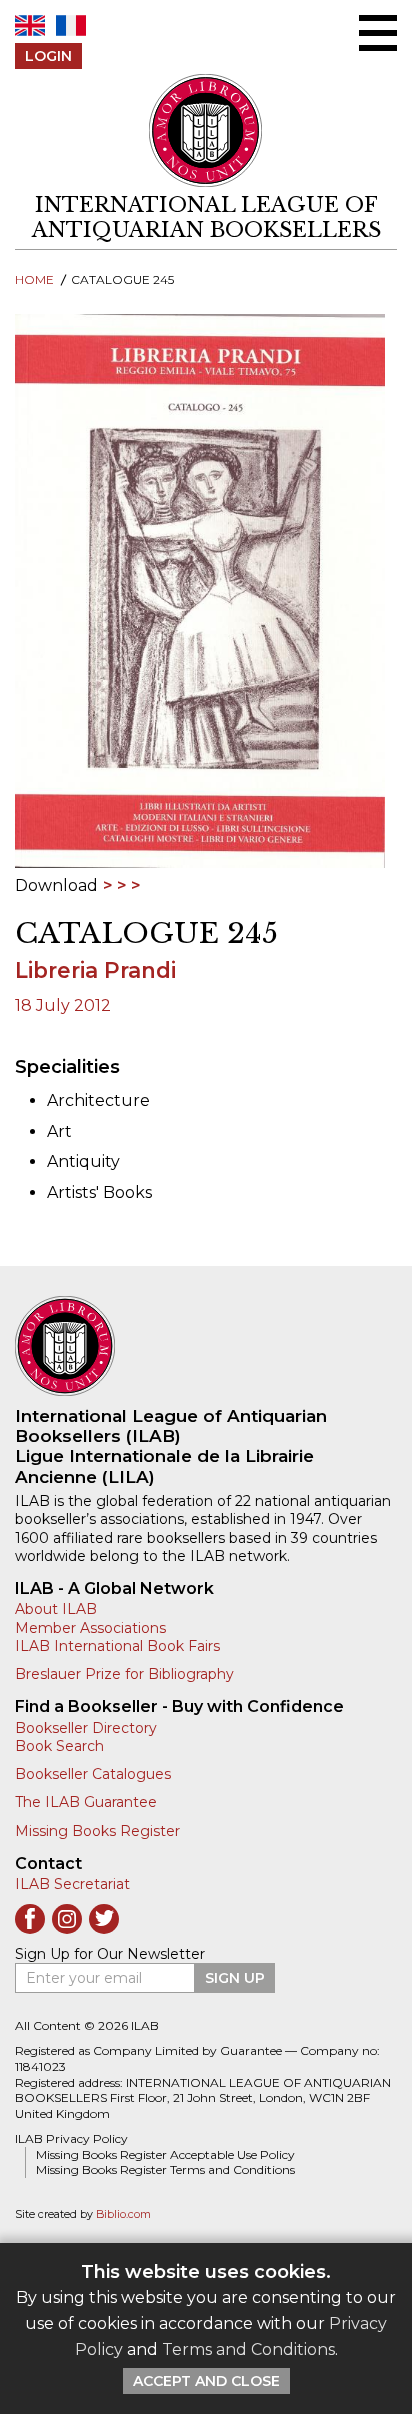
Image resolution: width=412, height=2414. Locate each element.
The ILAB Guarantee (86, 1802)
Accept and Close (206, 2381)
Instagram (67, 1919)
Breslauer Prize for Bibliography (124, 1674)
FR (71, 25)
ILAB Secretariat (72, 1884)
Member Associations (90, 1628)
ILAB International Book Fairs (117, 1646)
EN (30, 25)
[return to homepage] (206, 1346)
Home (34, 279)
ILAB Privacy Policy (71, 2138)
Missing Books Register (97, 1831)
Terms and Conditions (248, 2349)
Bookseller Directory (86, 1728)
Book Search (59, 1746)
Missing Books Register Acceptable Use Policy (165, 2154)
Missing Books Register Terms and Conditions (165, 2169)
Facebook (30, 1919)
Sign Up (235, 1978)
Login (48, 56)
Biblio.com (123, 2214)
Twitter (104, 1919)
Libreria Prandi (95, 970)
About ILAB (56, 1609)
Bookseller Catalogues (93, 1774)
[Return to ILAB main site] (206, 131)
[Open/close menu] (378, 33)
